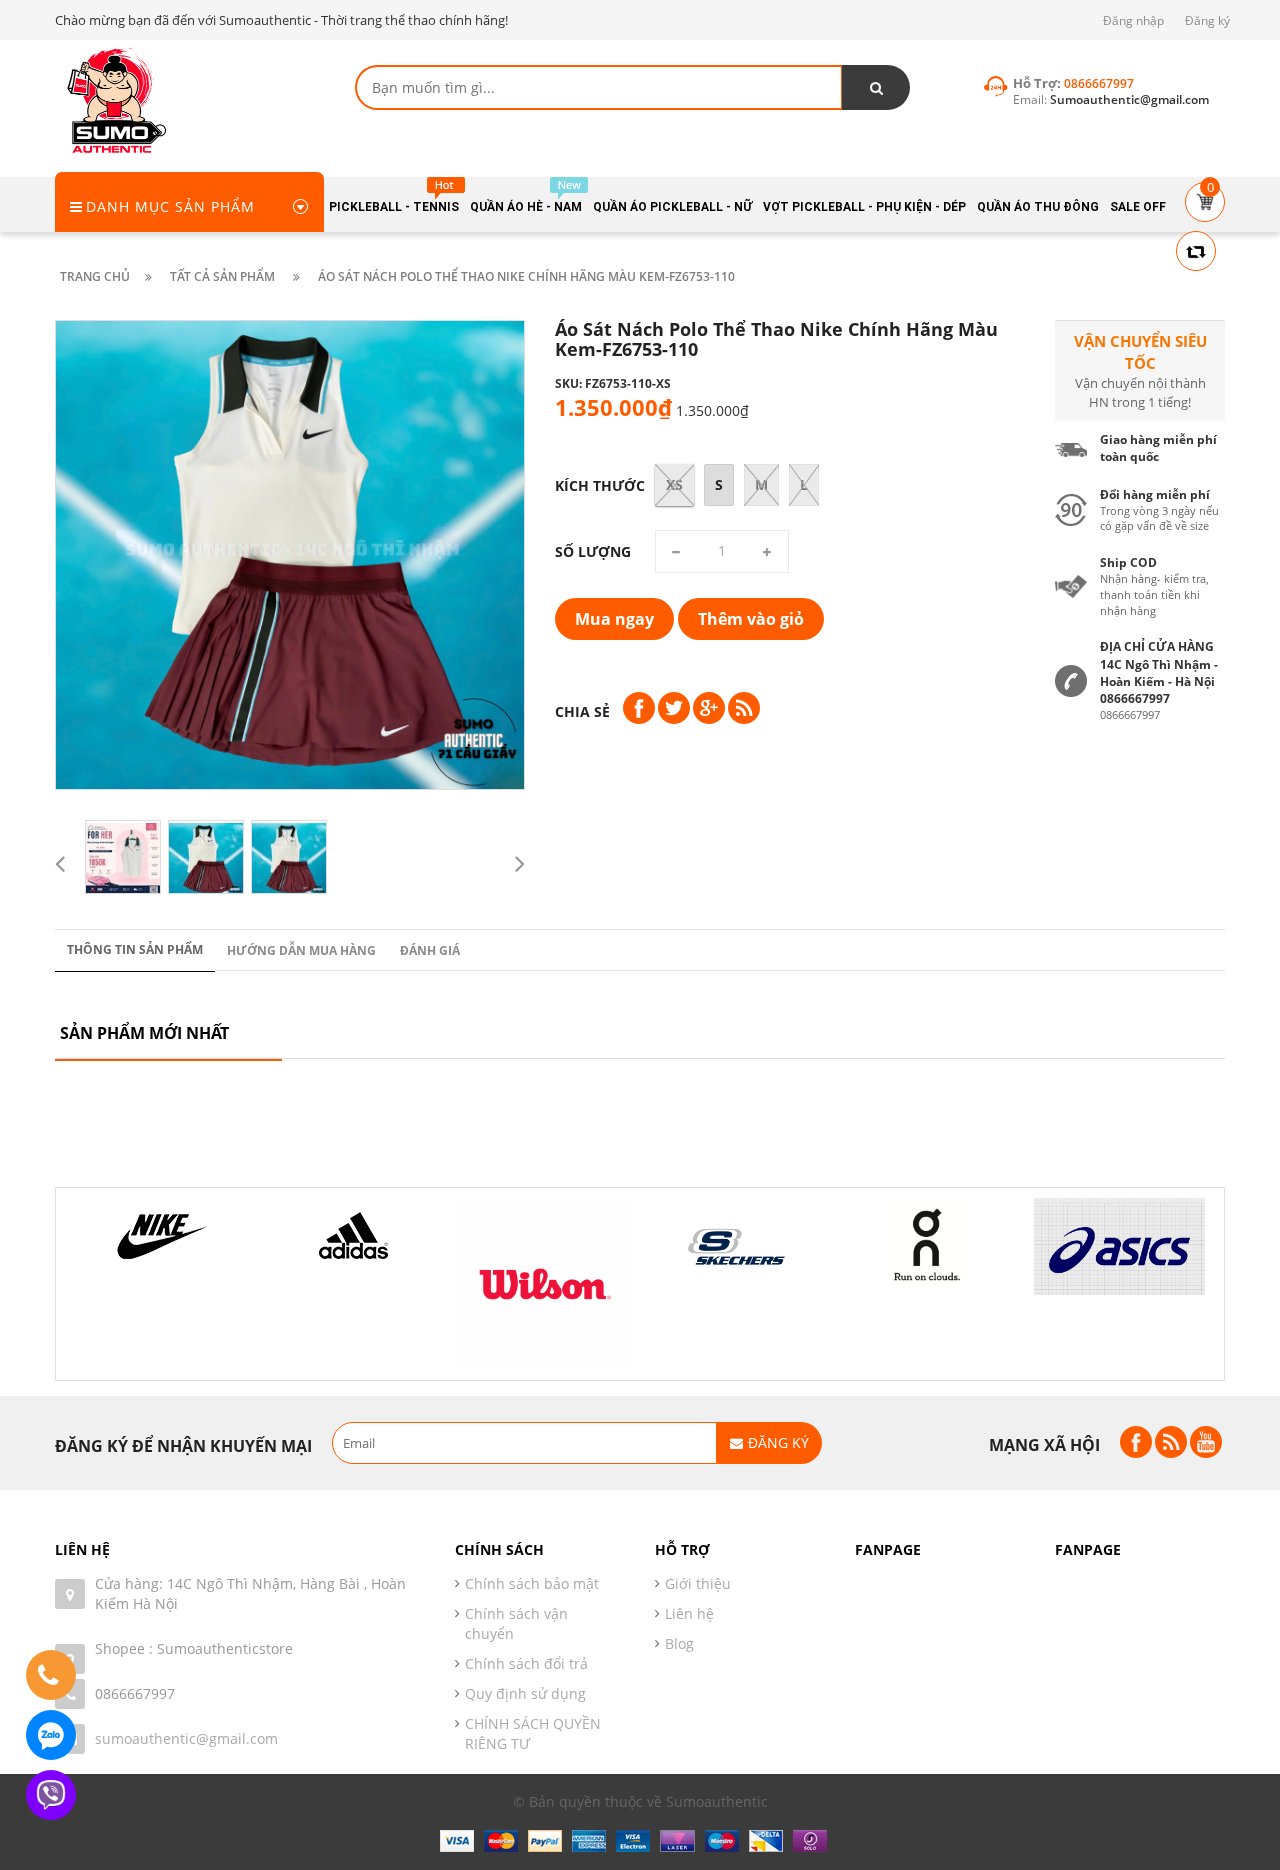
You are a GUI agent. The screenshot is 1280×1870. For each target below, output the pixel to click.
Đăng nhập (1133, 20)
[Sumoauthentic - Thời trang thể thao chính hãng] (115, 99)
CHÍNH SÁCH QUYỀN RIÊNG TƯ (533, 1733)
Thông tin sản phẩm (135, 949)
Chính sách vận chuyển (516, 1623)
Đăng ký (1207, 20)
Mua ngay (614, 619)
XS (674, 484)
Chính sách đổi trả (526, 1663)
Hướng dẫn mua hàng (301, 950)
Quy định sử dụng (525, 1693)
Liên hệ (689, 1613)
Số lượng (593, 551)
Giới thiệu (698, 1583)
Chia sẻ (582, 711)
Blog (679, 1643)
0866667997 (135, 1693)
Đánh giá (430, 950)
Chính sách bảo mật (532, 1583)
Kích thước (600, 485)
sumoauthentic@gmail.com (186, 1738)
